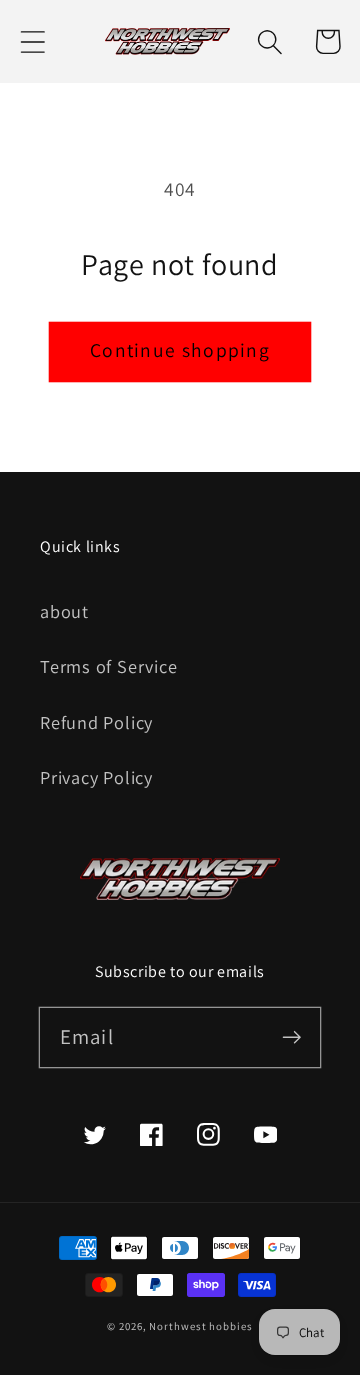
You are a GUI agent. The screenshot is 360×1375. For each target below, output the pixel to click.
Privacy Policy (96, 777)
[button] (32, 41)
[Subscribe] (291, 1036)
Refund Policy (96, 722)
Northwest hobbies (200, 1326)
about (64, 611)
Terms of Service (108, 666)
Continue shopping (180, 350)
